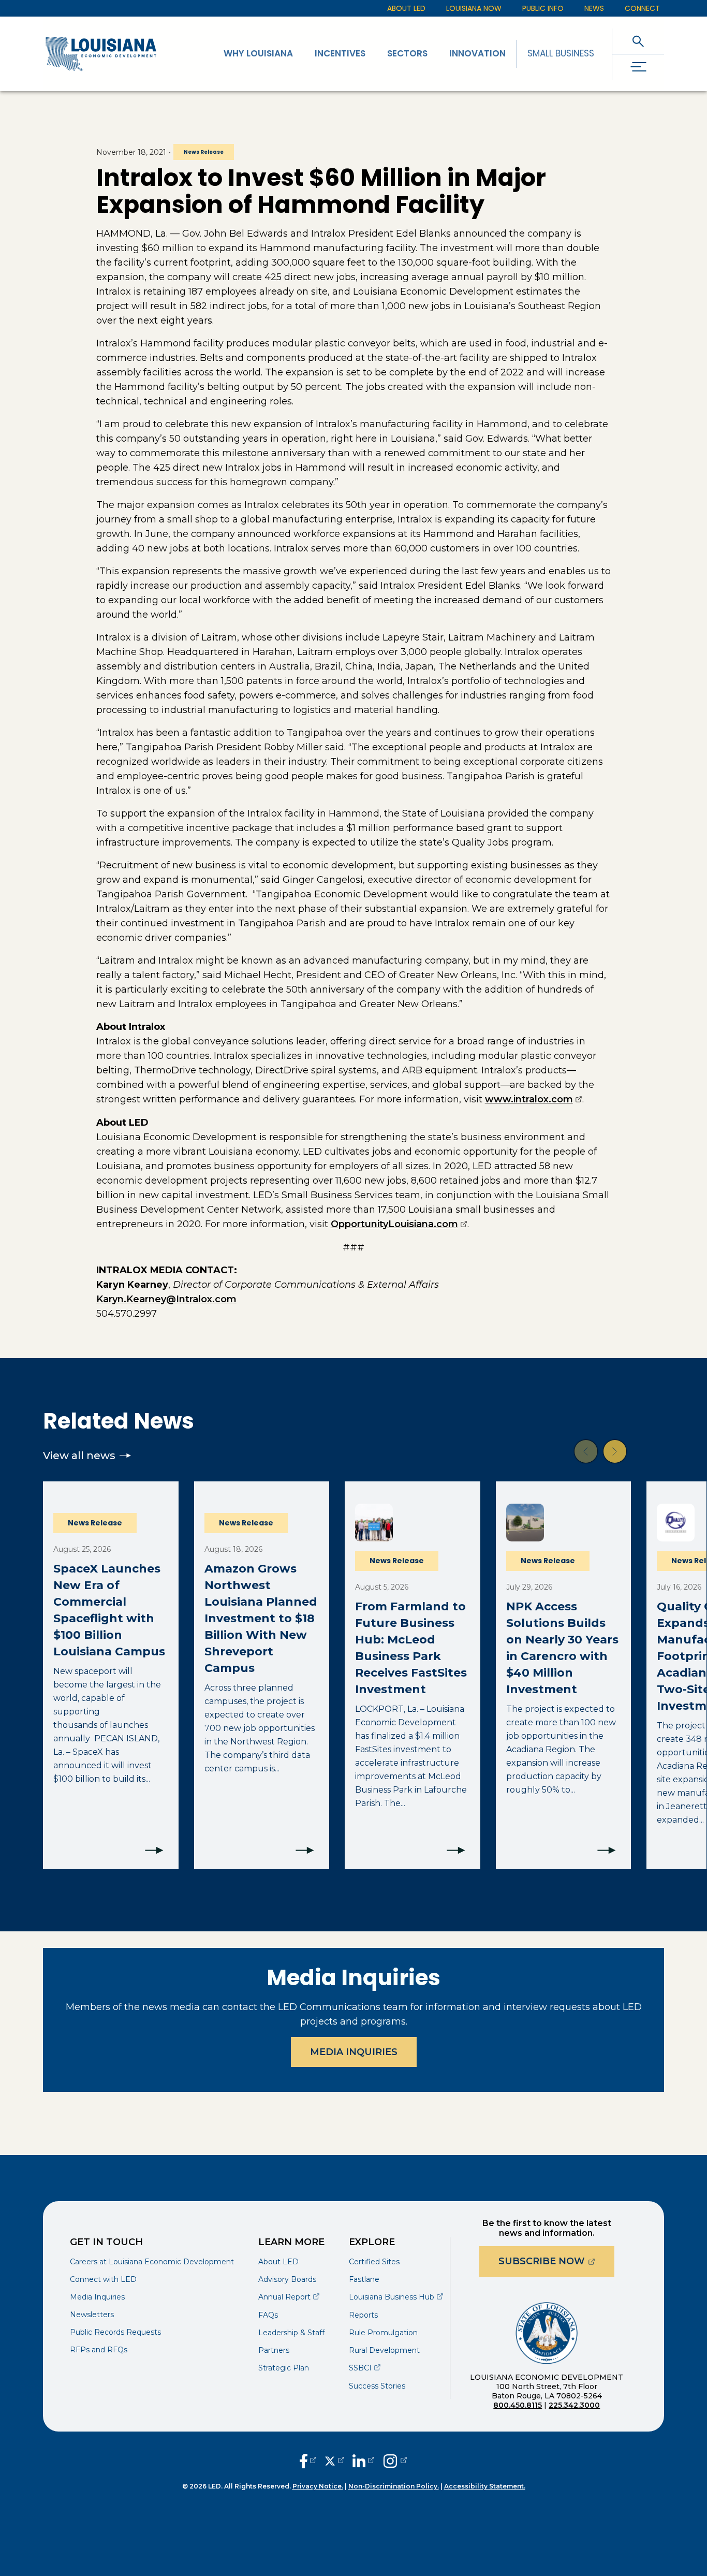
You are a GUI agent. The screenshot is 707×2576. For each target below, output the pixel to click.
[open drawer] (638, 67)
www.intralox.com (534, 1099)
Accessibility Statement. (485, 2486)
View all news (79, 1456)
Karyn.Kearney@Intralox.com (166, 1299)
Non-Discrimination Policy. (394, 2486)
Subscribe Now (556, 2261)
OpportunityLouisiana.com (399, 1224)
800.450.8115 (518, 2405)
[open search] (638, 41)
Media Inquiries (354, 2052)
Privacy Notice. (318, 2486)
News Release (204, 152)
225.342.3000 (574, 2405)
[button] (586, 1451)
